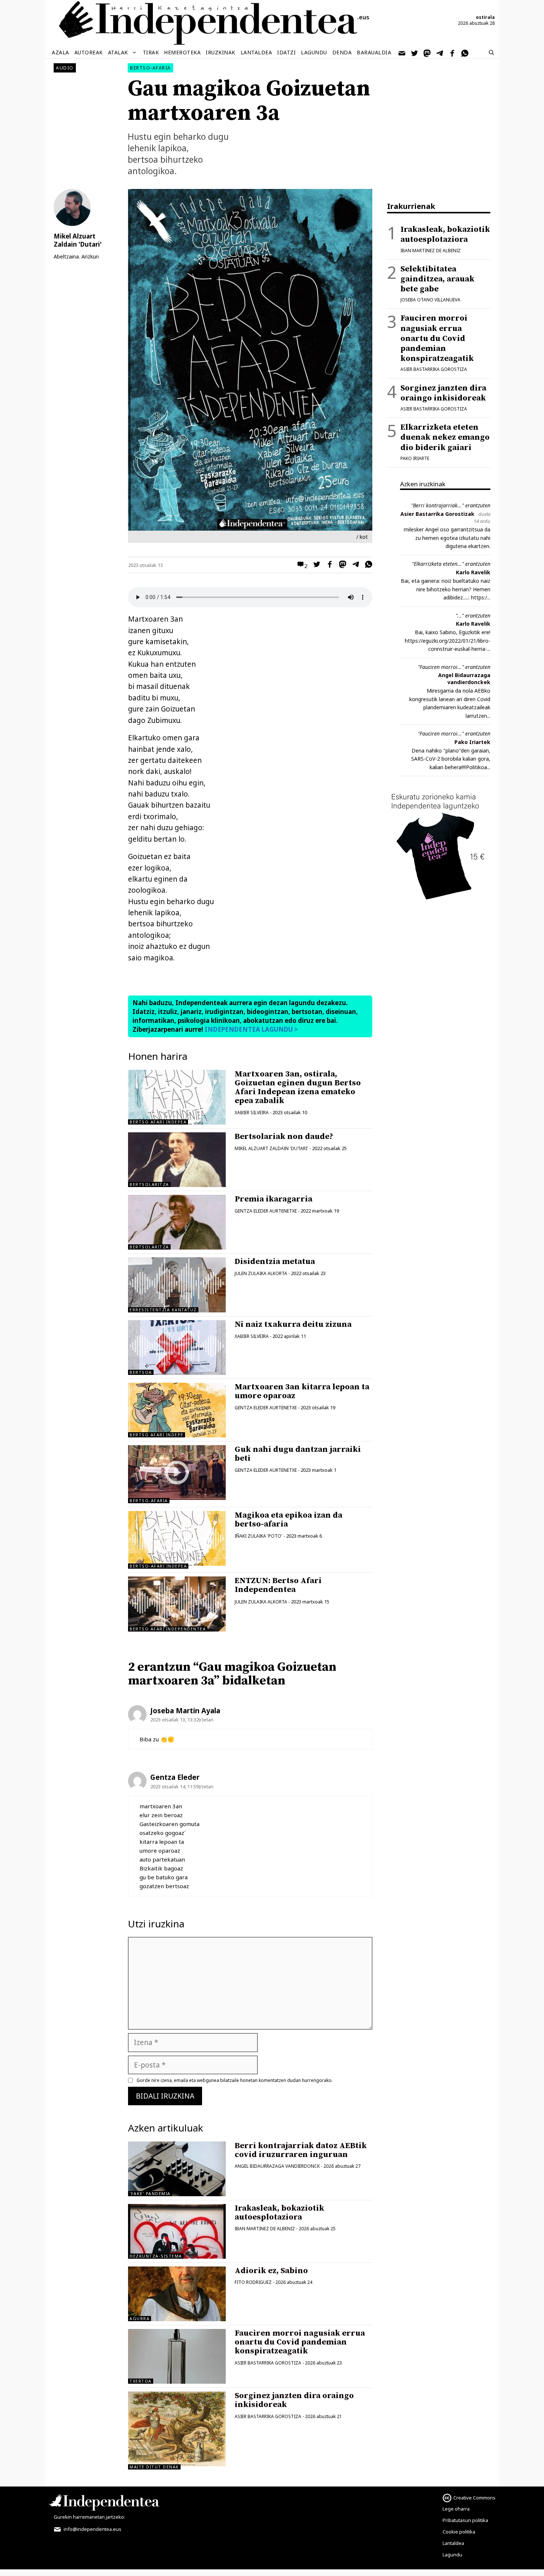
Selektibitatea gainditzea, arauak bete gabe (437, 279)
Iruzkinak (221, 52)
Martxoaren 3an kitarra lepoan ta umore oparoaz (302, 1391)
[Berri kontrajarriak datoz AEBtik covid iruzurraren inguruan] (177, 2169)
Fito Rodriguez (253, 2282)
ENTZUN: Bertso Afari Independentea (278, 1585)
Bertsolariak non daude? (284, 1137)
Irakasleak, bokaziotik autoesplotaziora (279, 2213)
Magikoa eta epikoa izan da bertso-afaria (288, 1520)
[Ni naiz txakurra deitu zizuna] (177, 1348)
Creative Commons (474, 2498)
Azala (61, 52)
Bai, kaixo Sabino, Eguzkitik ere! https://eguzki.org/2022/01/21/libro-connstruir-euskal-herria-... (448, 640)
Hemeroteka (182, 52)
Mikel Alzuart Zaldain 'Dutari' (271, 1148)
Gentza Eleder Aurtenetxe (266, 1211)
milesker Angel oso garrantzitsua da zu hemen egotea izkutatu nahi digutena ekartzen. (447, 538)
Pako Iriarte (415, 458)
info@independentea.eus (92, 2529)
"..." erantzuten (473, 616)
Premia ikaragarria (273, 1199)
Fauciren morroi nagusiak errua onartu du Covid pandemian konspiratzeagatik (300, 2342)
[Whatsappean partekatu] (367, 565)
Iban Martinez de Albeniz (265, 2229)
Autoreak (89, 52)
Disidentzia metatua (275, 1262)
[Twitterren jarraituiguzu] (415, 53)
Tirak (151, 52)
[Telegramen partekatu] (354, 565)
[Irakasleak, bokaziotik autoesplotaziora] (177, 2231)
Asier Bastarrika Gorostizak (437, 514)
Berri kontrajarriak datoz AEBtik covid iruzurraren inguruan (301, 2150)
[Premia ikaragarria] (177, 1222)
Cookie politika (459, 2532)
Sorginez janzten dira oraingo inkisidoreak (294, 2400)
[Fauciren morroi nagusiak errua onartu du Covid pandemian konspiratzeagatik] (177, 2356)
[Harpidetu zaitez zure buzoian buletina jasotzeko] (402, 53)
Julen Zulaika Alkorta (261, 1273)
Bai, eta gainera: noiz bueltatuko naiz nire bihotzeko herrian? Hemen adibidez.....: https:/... (446, 589)
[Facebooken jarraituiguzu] (453, 53)
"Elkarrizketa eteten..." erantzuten (451, 564)
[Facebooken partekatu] (328, 565)
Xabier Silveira (252, 1113)
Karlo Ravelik (473, 572)
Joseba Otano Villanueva (430, 300)
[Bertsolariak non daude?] (177, 1160)
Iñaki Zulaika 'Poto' (258, 1536)
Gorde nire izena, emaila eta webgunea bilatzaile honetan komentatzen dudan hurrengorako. (235, 2080)
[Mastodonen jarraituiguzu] (427, 53)
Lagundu (314, 52)
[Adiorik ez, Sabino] (177, 2294)
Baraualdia (374, 52)
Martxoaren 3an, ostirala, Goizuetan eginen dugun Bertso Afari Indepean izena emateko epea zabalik (298, 1088)
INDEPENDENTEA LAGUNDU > (251, 1029)
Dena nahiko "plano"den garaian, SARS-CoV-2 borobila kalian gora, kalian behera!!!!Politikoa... (451, 759)
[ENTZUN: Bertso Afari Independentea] (177, 1604)
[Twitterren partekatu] (315, 565)
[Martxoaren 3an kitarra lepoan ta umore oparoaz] (177, 1410)
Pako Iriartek (472, 742)
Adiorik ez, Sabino (271, 2271)
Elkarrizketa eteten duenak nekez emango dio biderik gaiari (445, 437)
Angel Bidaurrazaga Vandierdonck (277, 2166)
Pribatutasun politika (465, 2520)
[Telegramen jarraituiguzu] (440, 53)
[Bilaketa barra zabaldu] (491, 53)
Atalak (118, 52)
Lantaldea (256, 52)
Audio (65, 68)
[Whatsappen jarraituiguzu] (465, 53)
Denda (342, 52)
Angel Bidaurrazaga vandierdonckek (464, 679)
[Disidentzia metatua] (177, 1285)
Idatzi (286, 52)
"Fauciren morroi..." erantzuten (454, 667)
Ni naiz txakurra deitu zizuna (293, 1324)
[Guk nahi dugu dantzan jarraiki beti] (177, 1497)
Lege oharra (456, 2509)
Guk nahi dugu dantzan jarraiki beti (298, 1454)
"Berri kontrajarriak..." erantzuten (451, 505)
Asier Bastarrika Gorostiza (268, 2363)
